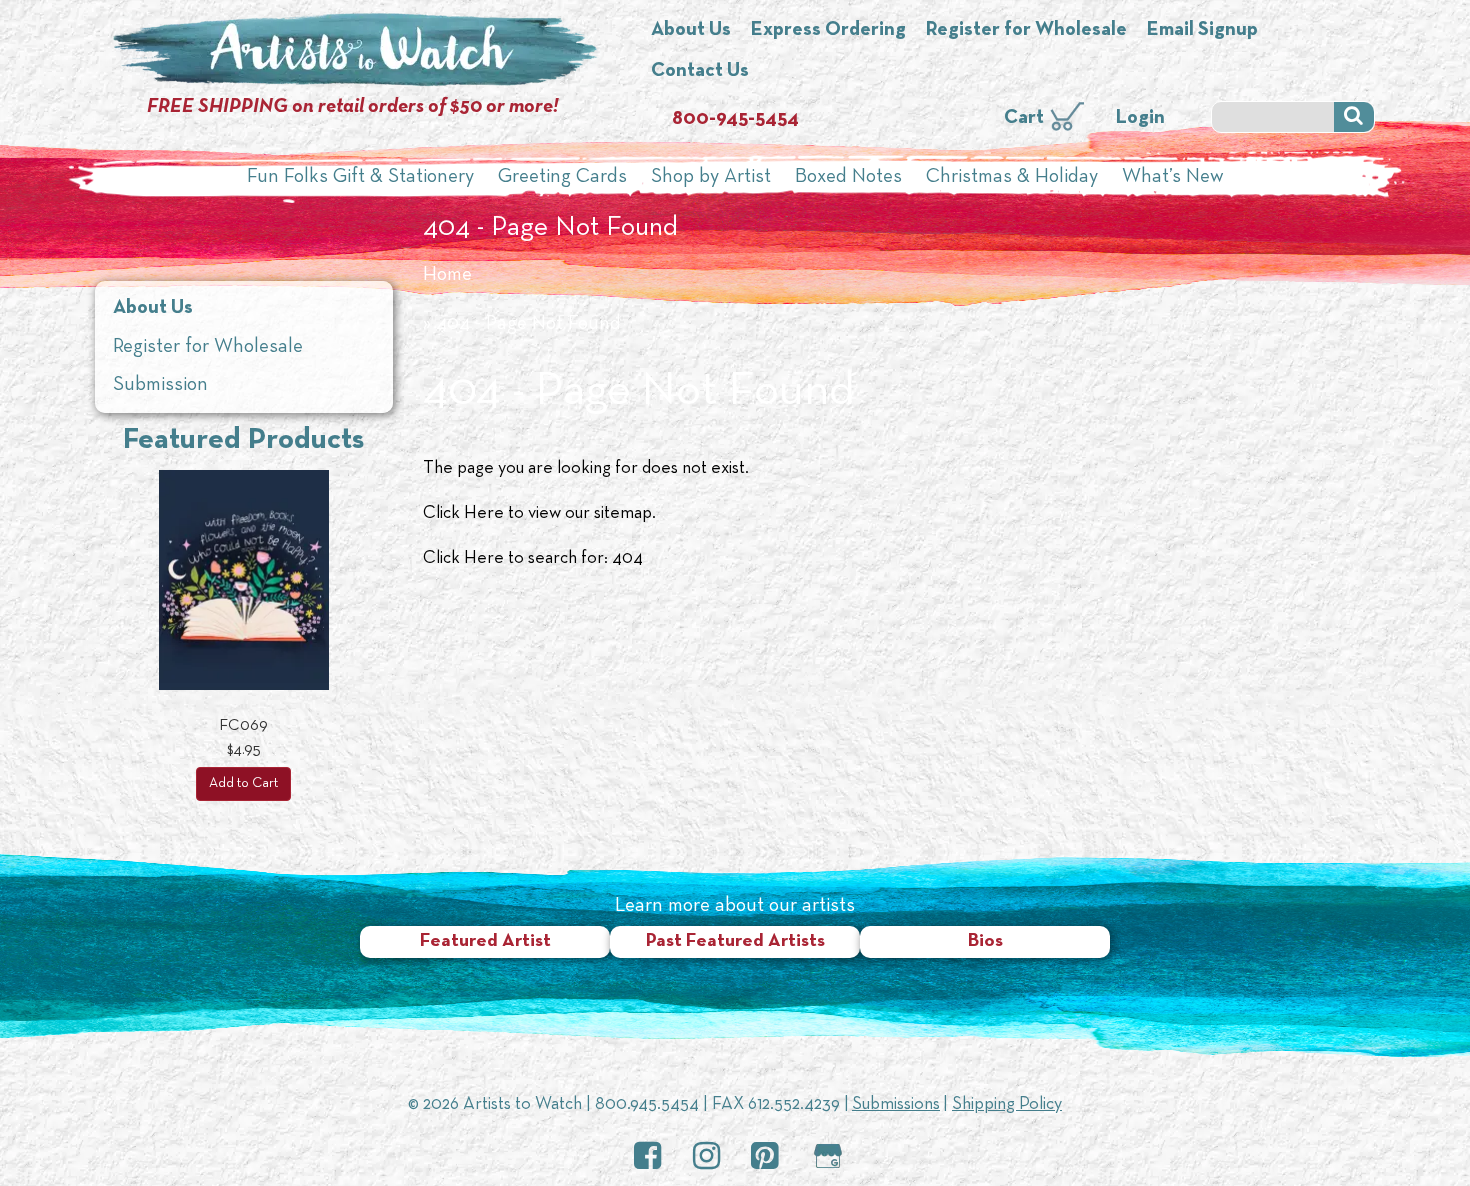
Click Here (463, 513)
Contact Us (700, 71)
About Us (691, 30)
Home (447, 275)
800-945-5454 (735, 119)
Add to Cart (243, 783)
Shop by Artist (711, 177)
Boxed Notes (848, 177)
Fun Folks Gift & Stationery (360, 177)
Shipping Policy (1007, 1104)
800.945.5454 (647, 1104)
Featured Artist (485, 941)
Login (1140, 118)
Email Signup (1202, 30)
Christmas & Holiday (1012, 177)
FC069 (243, 726)
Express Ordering (828, 30)
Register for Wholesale (1026, 30)
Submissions (896, 1104)
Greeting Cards (562, 177)
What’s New (1173, 177)
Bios (985, 941)
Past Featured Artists (735, 941)
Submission (160, 385)
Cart (1024, 118)
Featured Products (243, 440)
